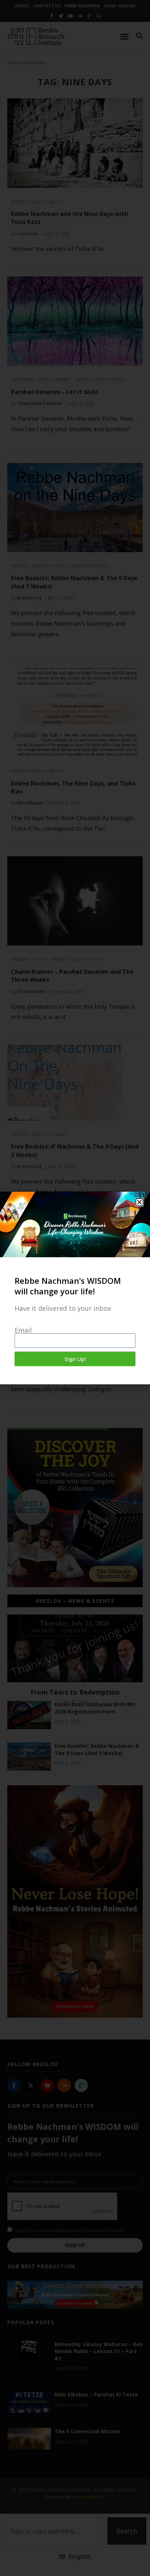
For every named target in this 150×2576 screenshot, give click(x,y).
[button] (139, 1202)
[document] (75, 1288)
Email (23, 1330)
